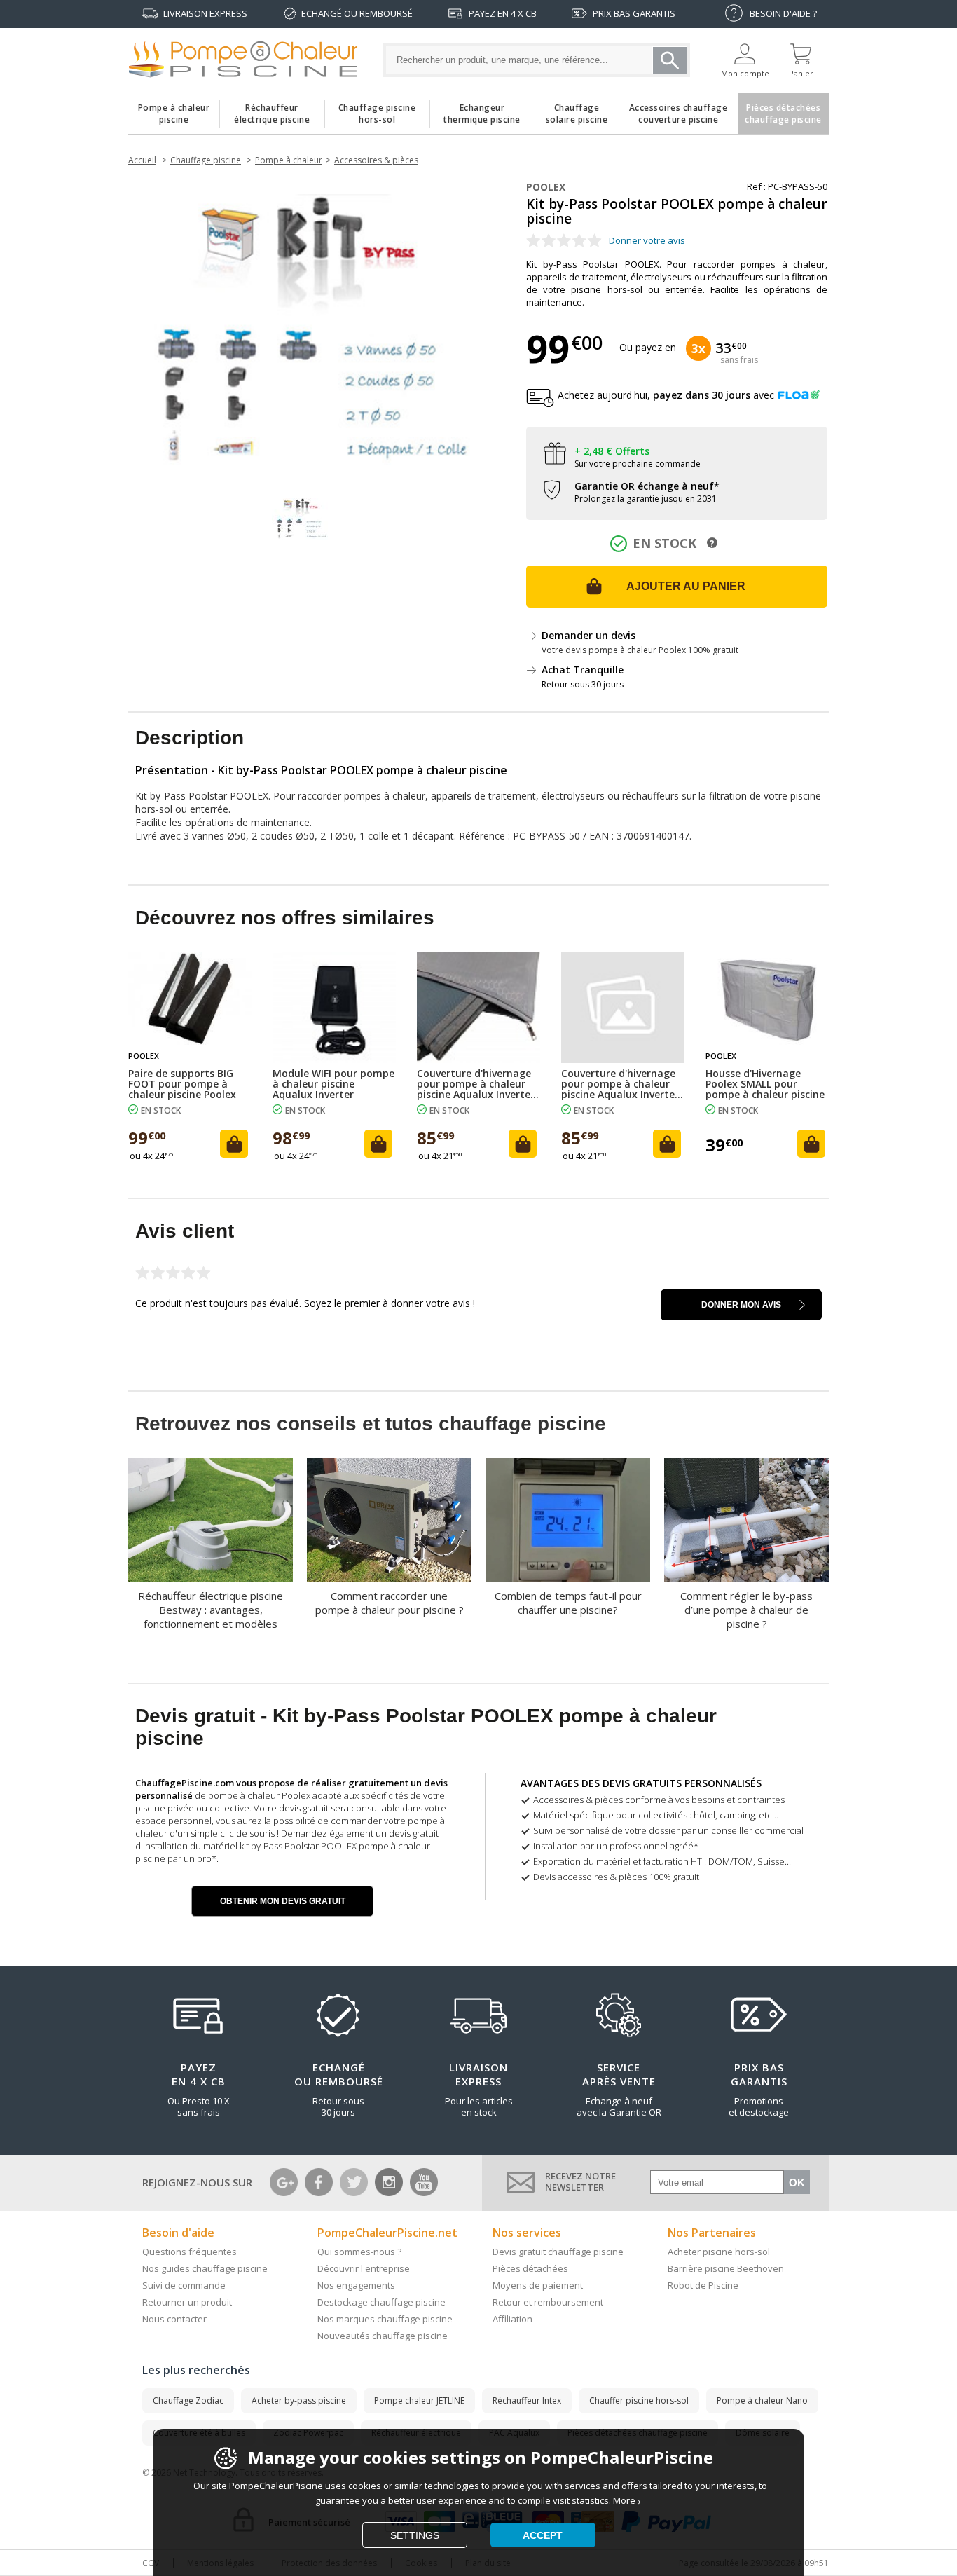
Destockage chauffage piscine (381, 2302)
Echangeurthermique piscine (482, 110)
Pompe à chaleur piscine (174, 110)
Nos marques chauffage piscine (385, 2319)
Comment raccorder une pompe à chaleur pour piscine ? (390, 1603)
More (624, 2500)
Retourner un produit (187, 2302)
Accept (543, 2535)
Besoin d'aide (178, 2233)
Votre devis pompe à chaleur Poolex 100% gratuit (640, 650)
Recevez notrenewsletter (580, 2181)
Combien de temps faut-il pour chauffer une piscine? (568, 1603)
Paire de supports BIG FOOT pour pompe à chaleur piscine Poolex (182, 1084)
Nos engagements (356, 2285)
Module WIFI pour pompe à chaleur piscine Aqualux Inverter (333, 1084)
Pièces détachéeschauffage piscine (783, 110)
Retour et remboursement (548, 2302)
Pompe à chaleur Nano (762, 2400)
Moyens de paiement (538, 2285)
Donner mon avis (741, 1305)
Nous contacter (174, 2319)
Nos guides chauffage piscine (205, 2268)
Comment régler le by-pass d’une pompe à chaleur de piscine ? (746, 1610)
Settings (415, 2535)
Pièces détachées (530, 2268)
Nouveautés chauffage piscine (383, 2336)
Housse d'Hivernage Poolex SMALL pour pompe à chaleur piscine (765, 1084)
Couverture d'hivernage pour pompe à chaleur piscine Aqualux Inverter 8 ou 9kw (620, 1084)
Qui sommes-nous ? (359, 2252)
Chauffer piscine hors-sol (639, 2400)
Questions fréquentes (190, 2252)
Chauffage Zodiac (188, 2400)
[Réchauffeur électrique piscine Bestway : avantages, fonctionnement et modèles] (211, 1520)
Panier (801, 73)
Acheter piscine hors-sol (719, 2252)
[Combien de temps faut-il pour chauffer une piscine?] (568, 1520)
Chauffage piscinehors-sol (377, 110)
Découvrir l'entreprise (364, 2268)
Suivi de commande (184, 2285)
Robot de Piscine (703, 2285)
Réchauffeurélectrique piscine (272, 110)
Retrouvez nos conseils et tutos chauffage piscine (371, 1424)
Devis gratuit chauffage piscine (558, 2252)
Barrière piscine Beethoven (726, 2268)
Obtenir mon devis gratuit (283, 1901)
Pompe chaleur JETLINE (419, 2400)
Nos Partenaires (712, 2233)
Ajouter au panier (686, 586)
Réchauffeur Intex (527, 2400)
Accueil (142, 160)
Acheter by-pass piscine (299, 2400)
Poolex (546, 187)
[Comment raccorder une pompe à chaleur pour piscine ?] (389, 1520)
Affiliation (512, 2319)
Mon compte (745, 73)
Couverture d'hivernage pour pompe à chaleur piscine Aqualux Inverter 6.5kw (476, 1084)
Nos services (527, 2233)
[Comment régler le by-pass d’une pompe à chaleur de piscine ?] (746, 1520)
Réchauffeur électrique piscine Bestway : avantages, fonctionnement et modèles (211, 1610)
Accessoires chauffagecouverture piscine (679, 110)
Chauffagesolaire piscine (577, 110)
